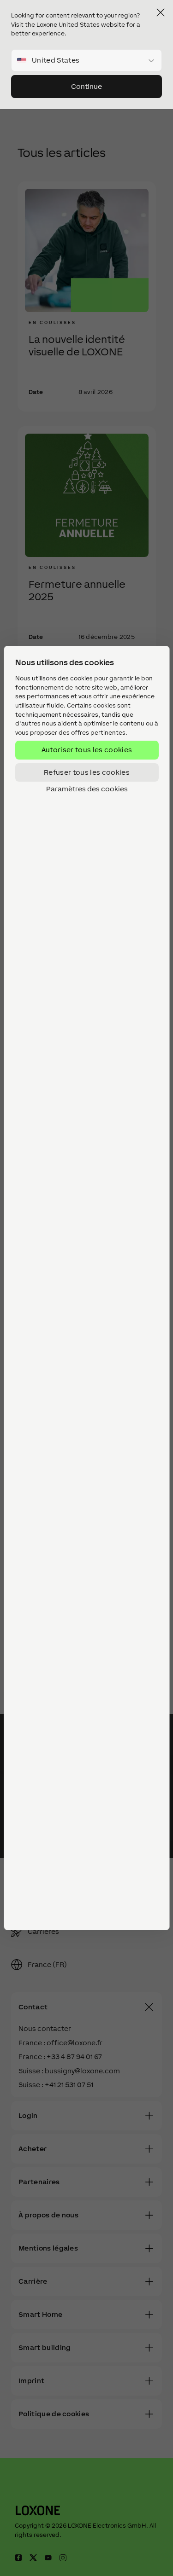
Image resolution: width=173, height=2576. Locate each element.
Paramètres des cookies (86, 789)
